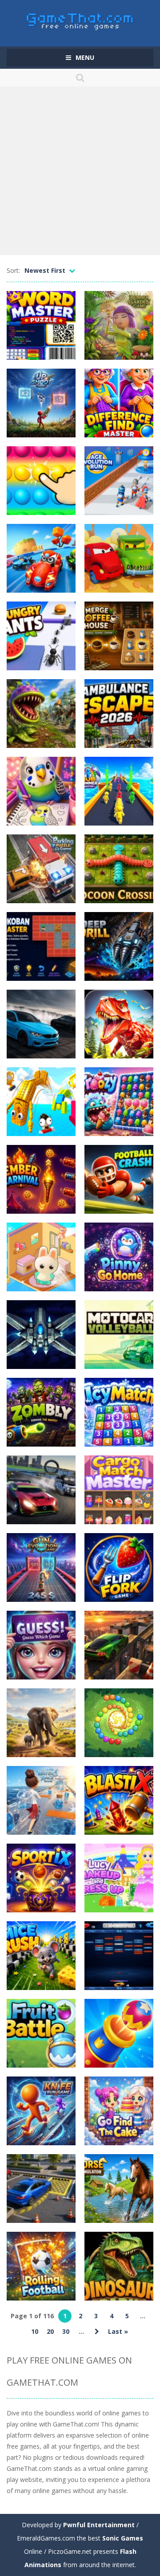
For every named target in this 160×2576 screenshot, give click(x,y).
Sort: (13, 270)
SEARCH (80, 78)
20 (50, 2331)
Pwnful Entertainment (99, 2525)
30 (66, 2331)
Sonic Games (123, 2538)
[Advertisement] (80, 171)
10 (35, 2331)
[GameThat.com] (80, 19)
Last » (118, 2331)
